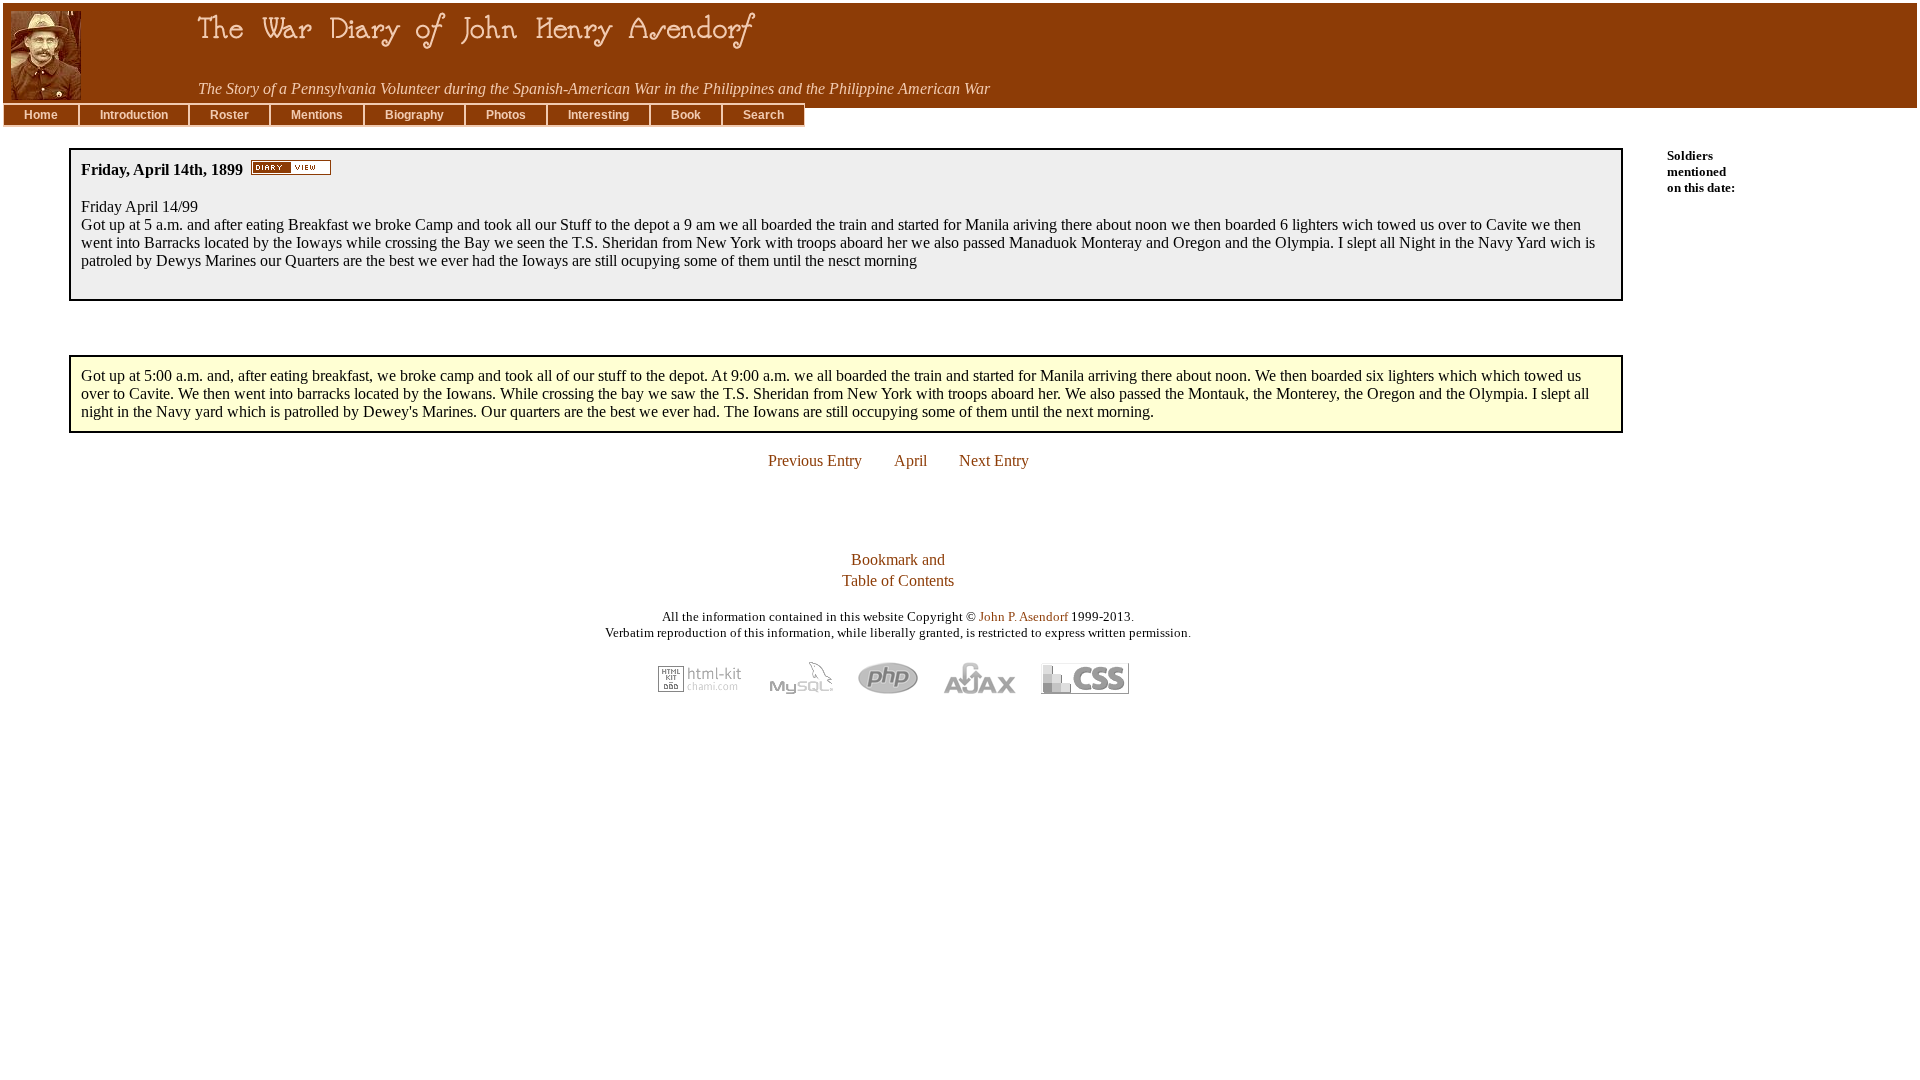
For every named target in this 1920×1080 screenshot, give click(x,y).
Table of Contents (898, 580)
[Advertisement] (1834, 445)
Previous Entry (815, 460)
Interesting (598, 115)
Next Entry (994, 460)
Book (686, 115)
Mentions (317, 115)
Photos (506, 115)
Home (41, 115)
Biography (414, 115)
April (910, 460)
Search (763, 115)
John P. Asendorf (1023, 616)
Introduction (134, 115)
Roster (229, 115)
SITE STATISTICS (62, 779)
